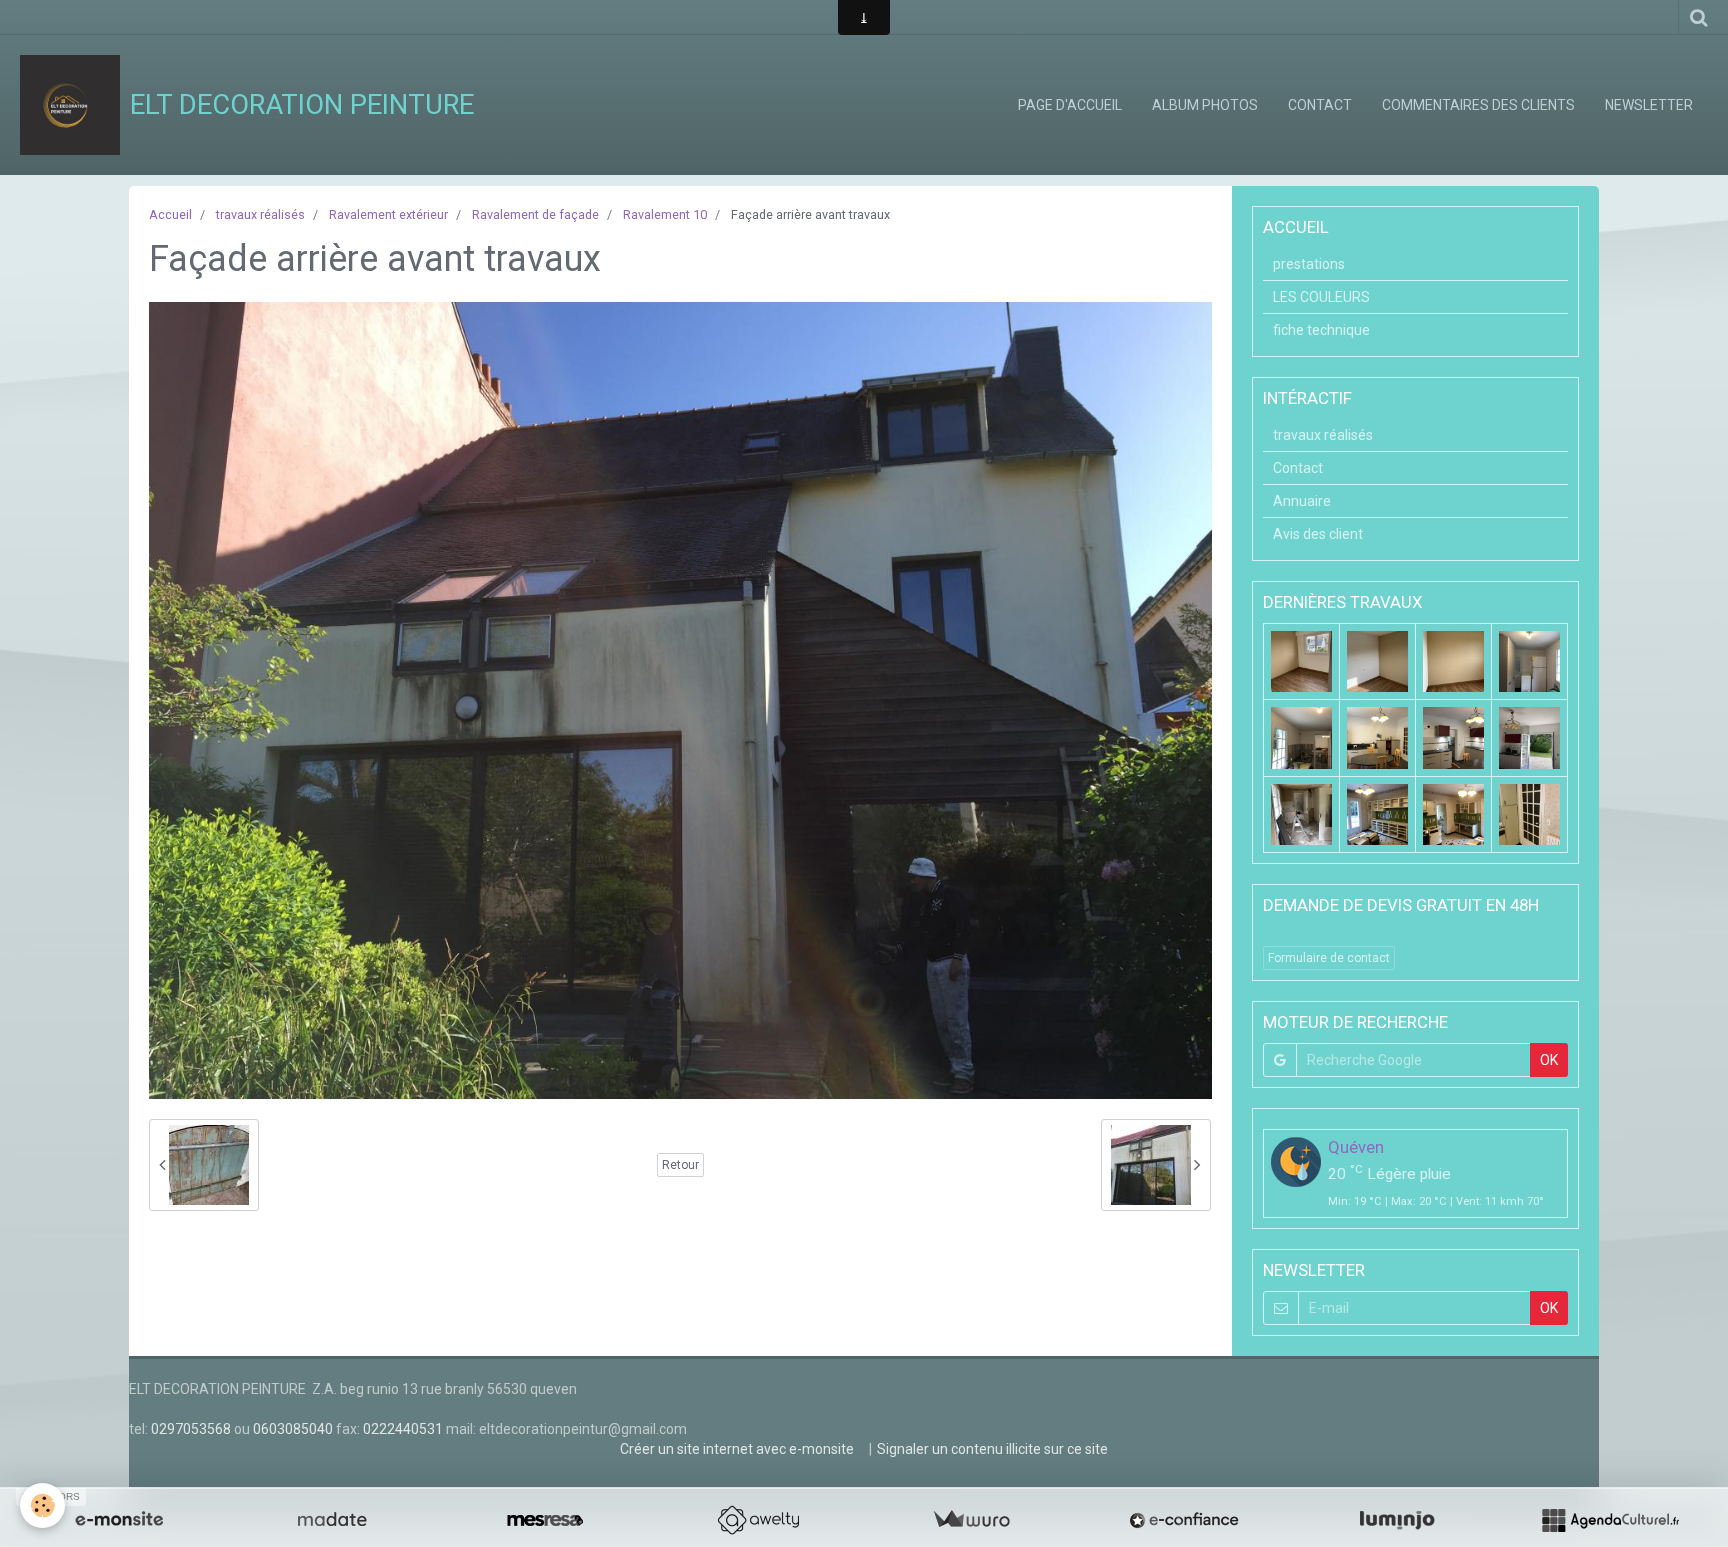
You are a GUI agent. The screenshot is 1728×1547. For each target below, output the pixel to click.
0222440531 (403, 1429)
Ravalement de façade (535, 214)
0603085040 (293, 1429)
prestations (1309, 264)
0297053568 (191, 1429)
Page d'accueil (1070, 105)
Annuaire (1302, 501)
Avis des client (1318, 534)
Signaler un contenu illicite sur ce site (992, 1449)
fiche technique (1321, 330)
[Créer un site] (119, 1520)
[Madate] (332, 1520)
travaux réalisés (260, 214)
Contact (1320, 105)
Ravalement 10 (665, 214)
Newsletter (1649, 105)
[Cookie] (42, 1505)
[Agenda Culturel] (1610, 1520)
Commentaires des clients (1478, 105)
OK (1549, 1060)
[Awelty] (758, 1520)
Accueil (170, 214)
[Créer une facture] (971, 1520)
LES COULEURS (1321, 297)
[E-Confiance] (1184, 1520)
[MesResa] (545, 1520)
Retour (680, 1165)
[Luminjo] (1397, 1520)
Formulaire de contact (1329, 958)
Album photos (1205, 105)
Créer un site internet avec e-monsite (737, 1449)
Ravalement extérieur (388, 214)
